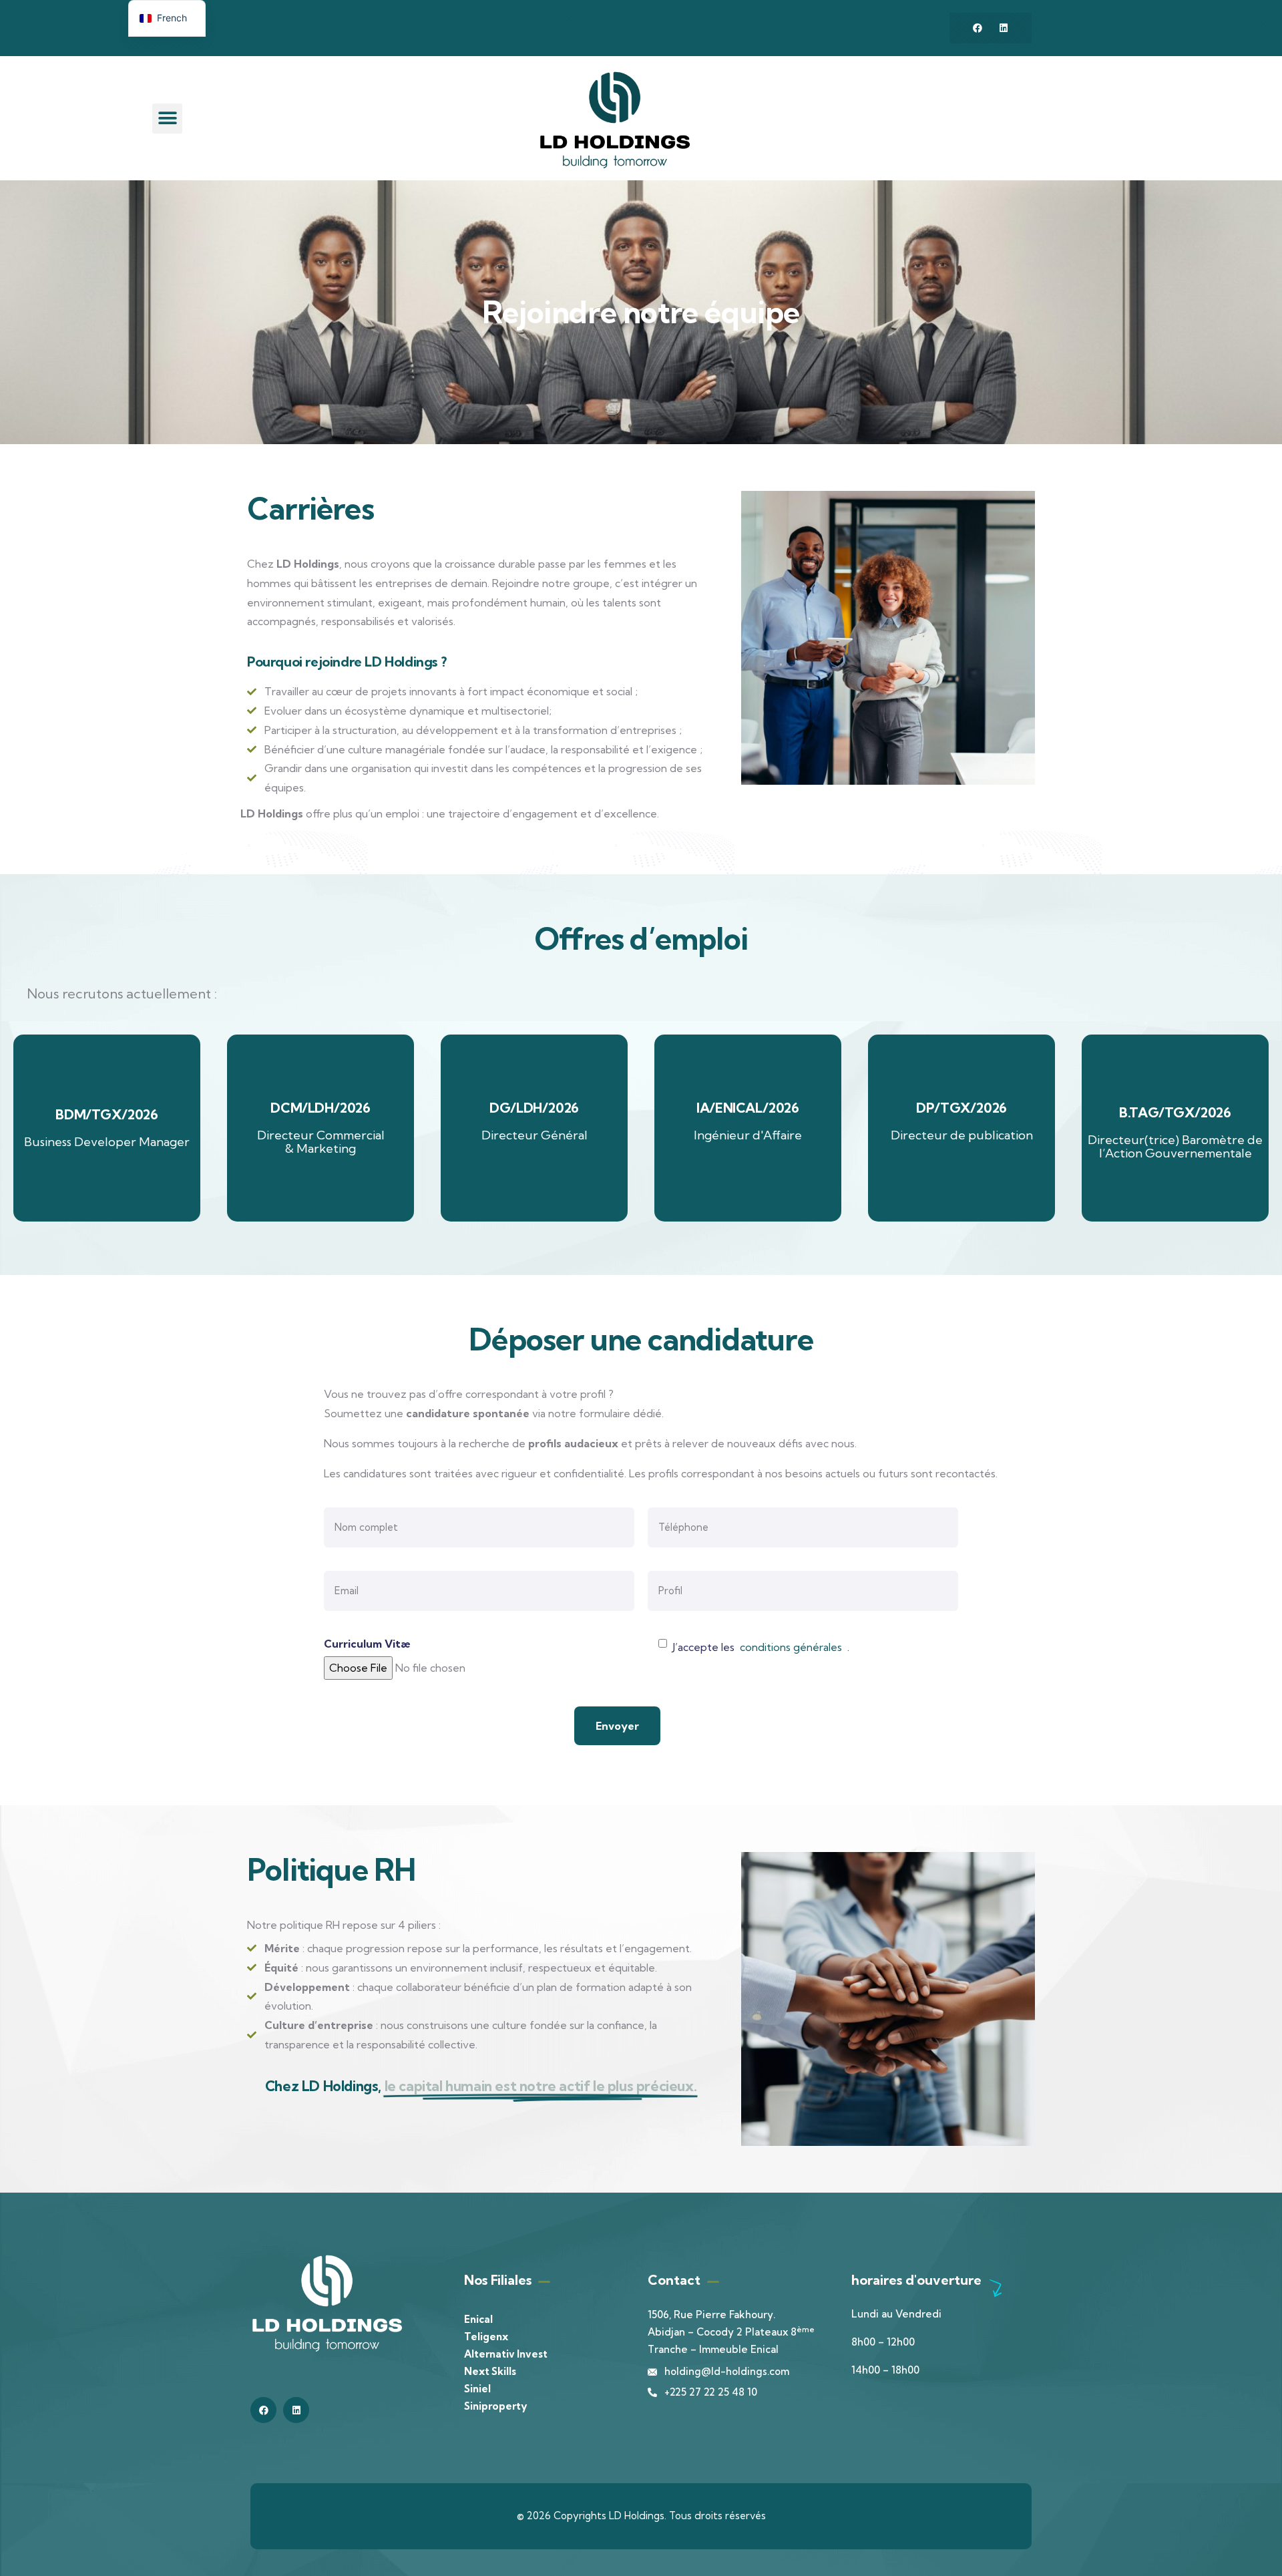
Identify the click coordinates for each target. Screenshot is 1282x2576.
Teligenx (486, 2337)
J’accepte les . (761, 1647)
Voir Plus (107, 1128)
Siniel (477, 2389)
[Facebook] (978, 28)
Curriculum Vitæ (367, 1644)
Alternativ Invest (506, 2354)
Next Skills (490, 2371)
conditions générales (791, 1647)
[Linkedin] (1004, 28)
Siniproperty (495, 2406)
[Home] (615, 120)
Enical (478, 2319)
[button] (167, 119)
